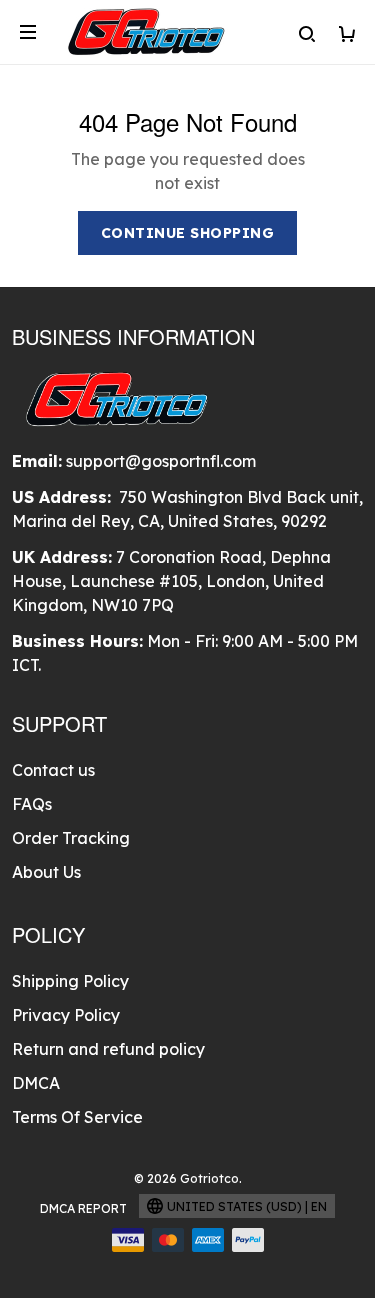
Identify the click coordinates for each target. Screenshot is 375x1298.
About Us (46, 872)
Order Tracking (71, 838)
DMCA (36, 1083)
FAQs (32, 804)
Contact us (53, 770)
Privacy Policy (66, 1015)
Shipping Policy (70, 981)
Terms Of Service (77, 1117)
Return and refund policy (108, 1049)
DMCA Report (83, 1208)
